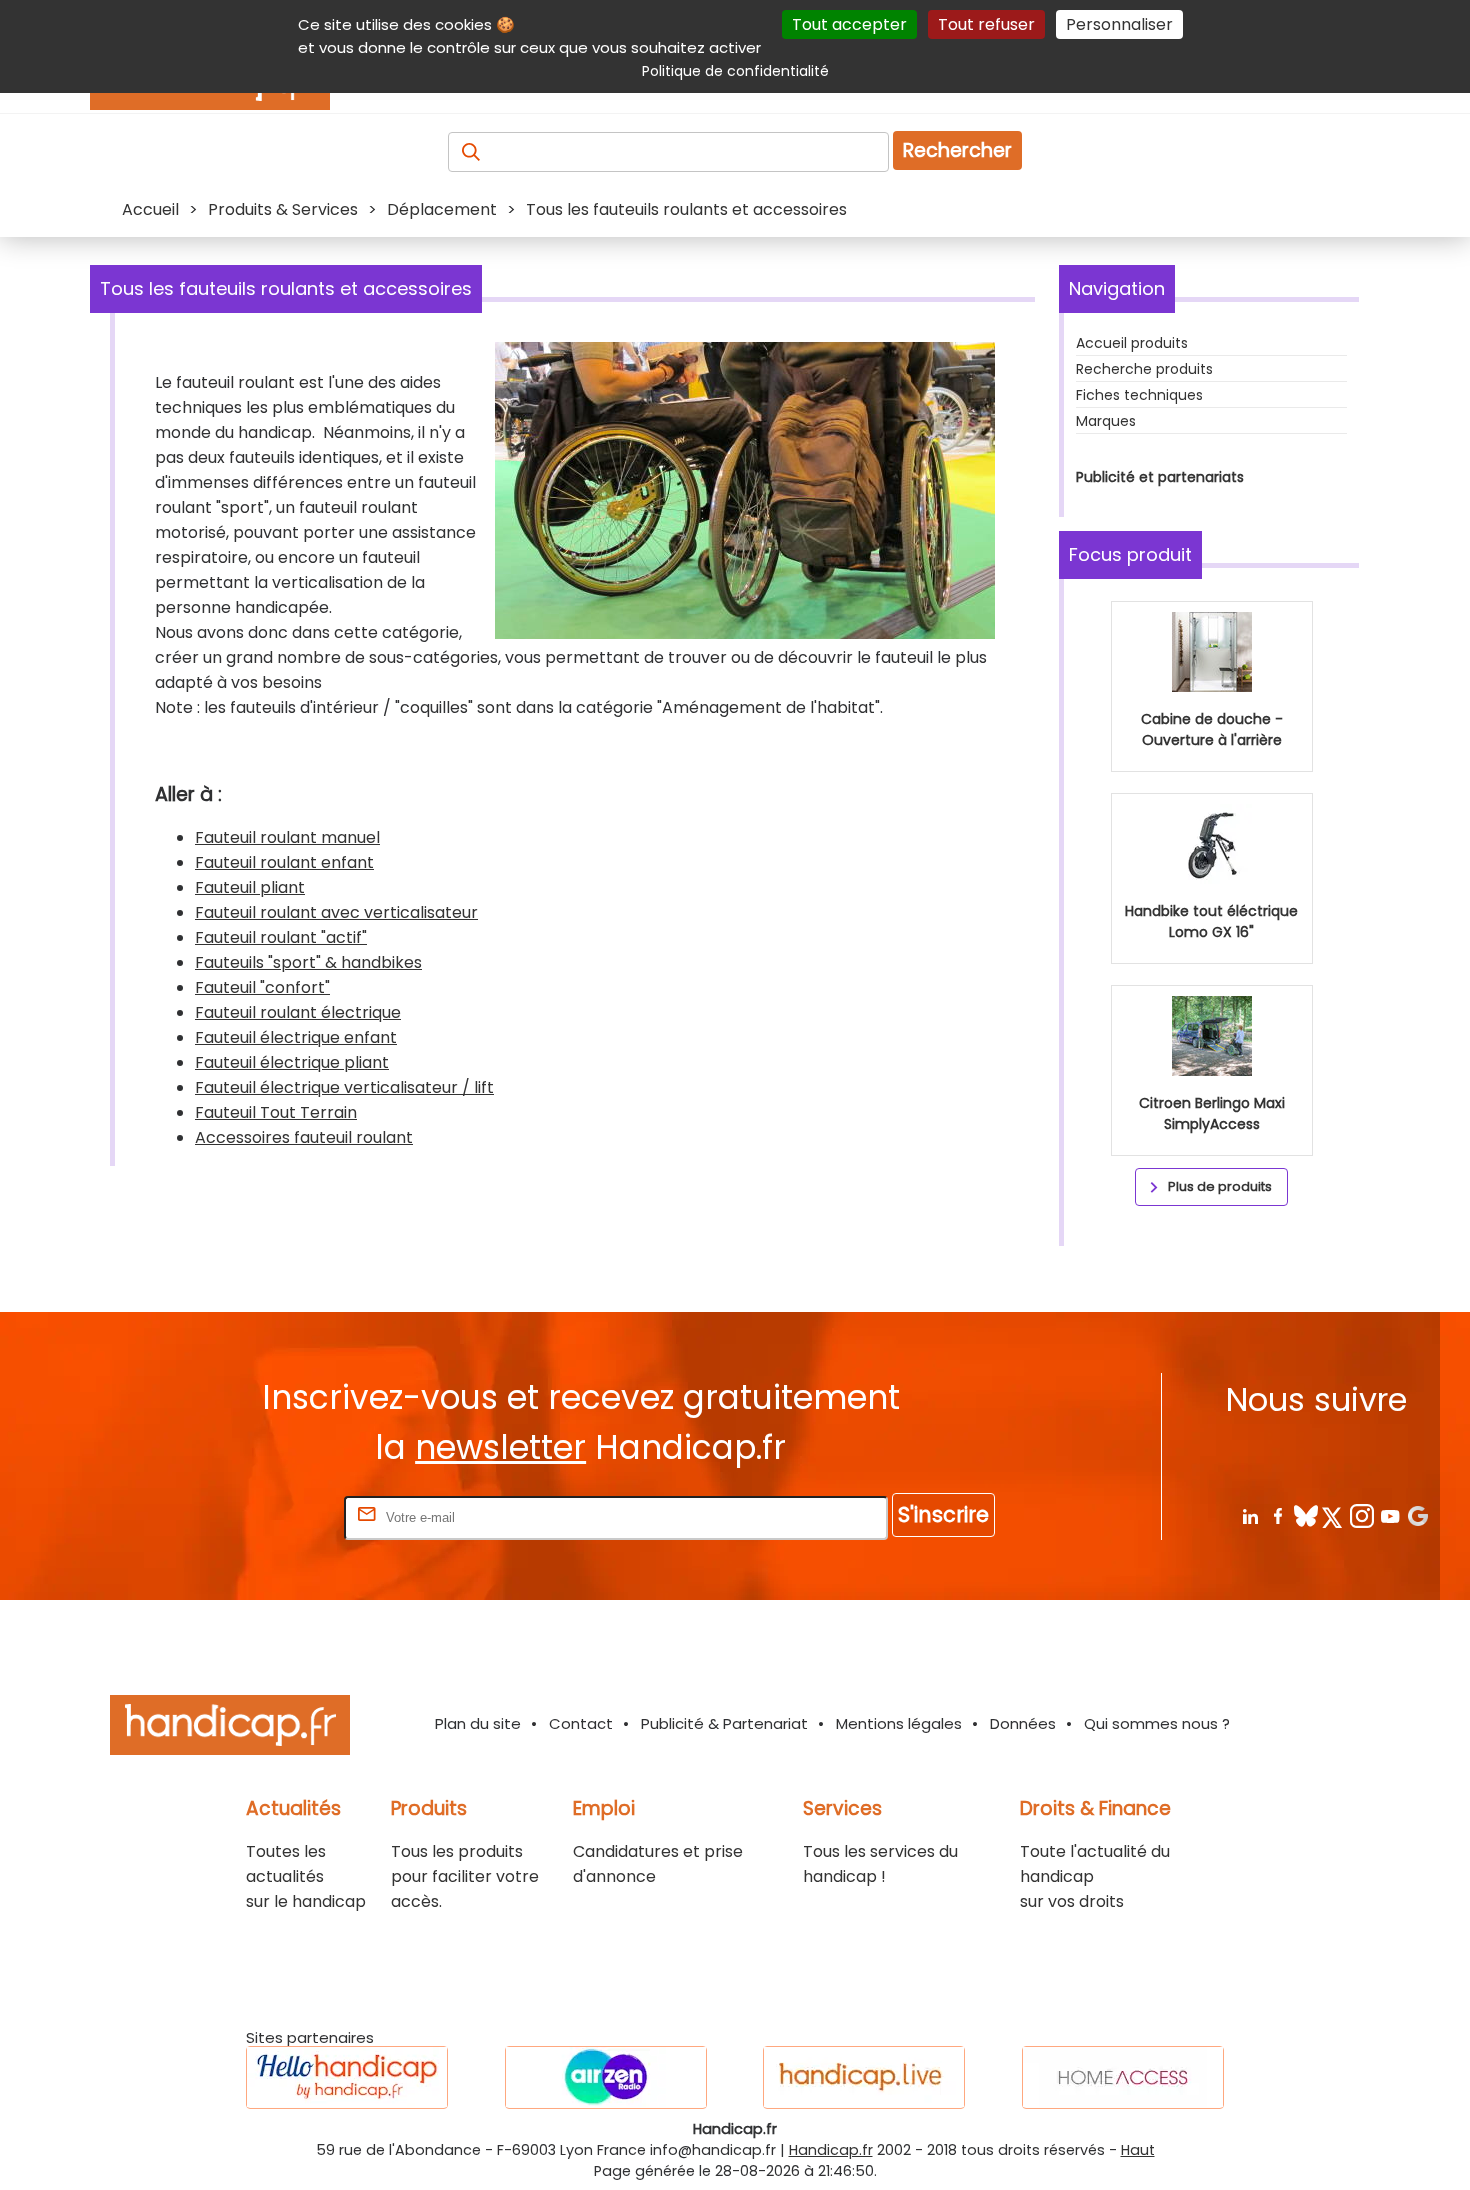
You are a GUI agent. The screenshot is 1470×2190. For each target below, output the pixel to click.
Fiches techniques (1139, 395)
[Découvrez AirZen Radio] (606, 2077)
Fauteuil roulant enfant (284, 862)
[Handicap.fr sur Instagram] (1361, 1515)
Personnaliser (1119, 24)
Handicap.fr (831, 2150)
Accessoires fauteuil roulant (304, 1137)
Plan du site (478, 1723)
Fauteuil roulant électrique (298, 1012)
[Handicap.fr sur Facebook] (1277, 1515)
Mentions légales (899, 1723)
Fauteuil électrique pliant (292, 1062)
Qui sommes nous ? (1157, 1723)
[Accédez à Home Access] (1123, 2077)
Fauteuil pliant (250, 887)
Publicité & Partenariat (724, 1723)
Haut (1138, 2150)
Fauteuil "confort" (262, 987)
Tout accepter (849, 24)
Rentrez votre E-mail (260, 1516)
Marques (1106, 421)
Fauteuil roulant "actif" (281, 937)
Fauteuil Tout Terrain (276, 1112)
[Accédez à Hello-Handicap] (347, 2077)
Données (1023, 1723)
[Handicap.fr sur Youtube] (1389, 1515)
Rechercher (957, 150)
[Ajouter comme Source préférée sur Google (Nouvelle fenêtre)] (1417, 1515)
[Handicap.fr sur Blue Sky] (1305, 1515)
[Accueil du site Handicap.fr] (230, 1728)
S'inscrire (943, 1514)
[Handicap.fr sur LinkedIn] (1249, 1515)
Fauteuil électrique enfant (296, 1037)
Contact (581, 1723)
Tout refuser (986, 24)
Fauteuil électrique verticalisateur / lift (344, 1087)
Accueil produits (1132, 343)
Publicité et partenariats (1160, 477)
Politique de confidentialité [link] (735, 71)
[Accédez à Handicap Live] (864, 2077)
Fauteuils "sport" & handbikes (308, 962)
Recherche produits (1144, 369)
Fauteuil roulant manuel (287, 837)
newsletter (500, 1447)
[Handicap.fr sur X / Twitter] (1333, 1515)
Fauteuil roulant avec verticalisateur (336, 912)
